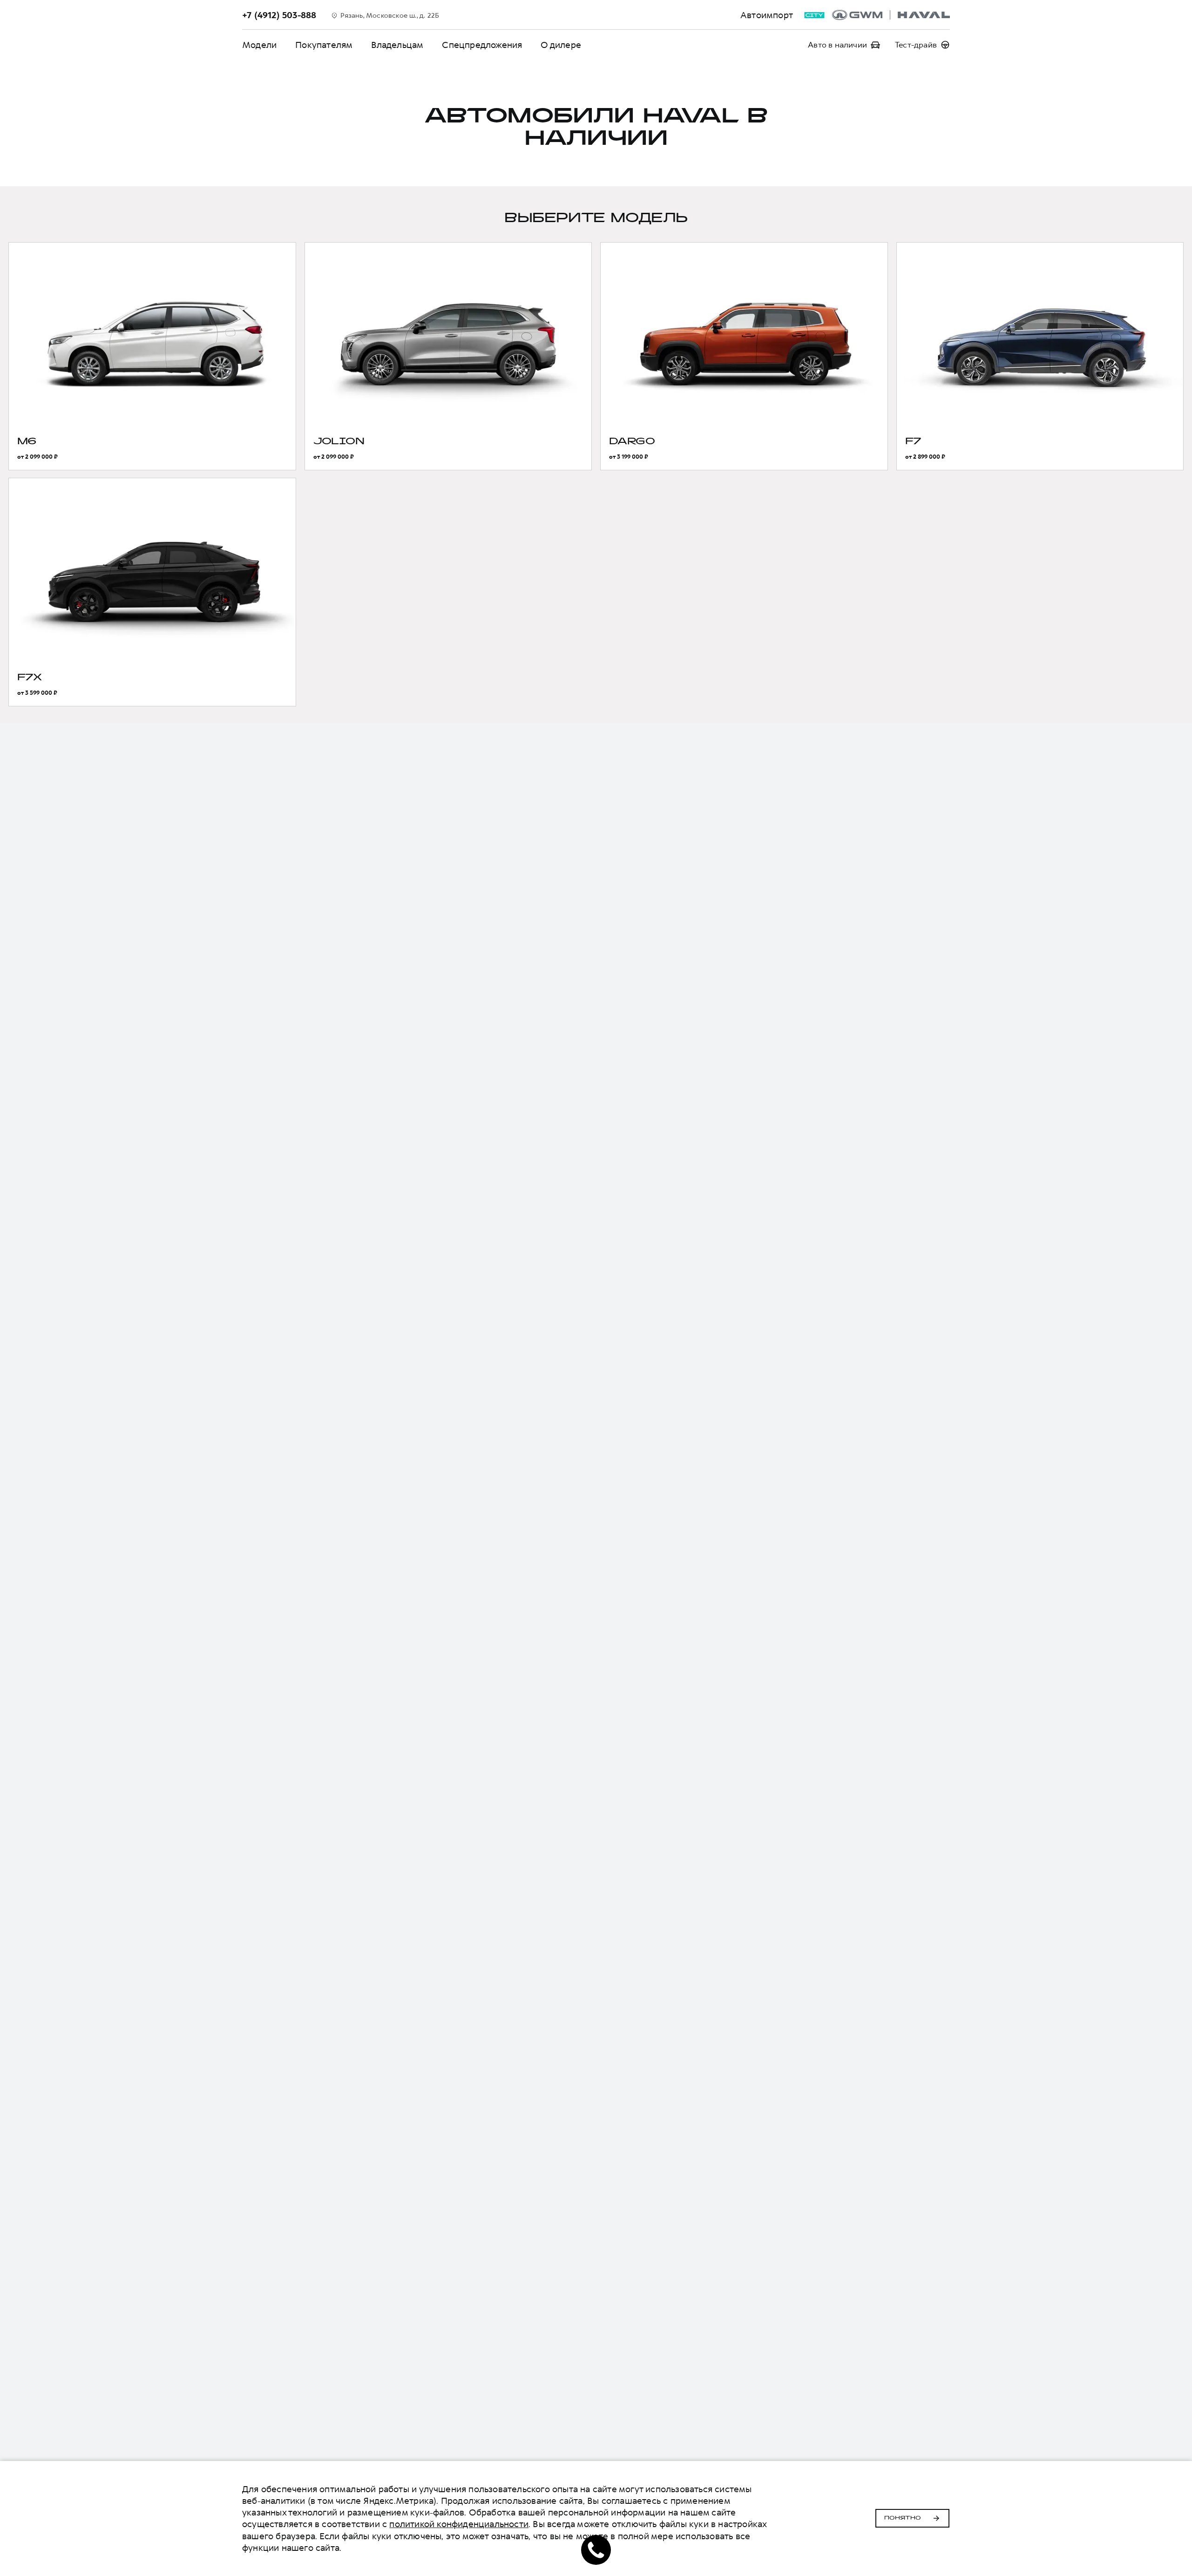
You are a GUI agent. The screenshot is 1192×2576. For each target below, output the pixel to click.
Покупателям (324, 45)
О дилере (561, 45)
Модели (259, 45)
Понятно (903, 2518)
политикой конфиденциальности (459, 2524)
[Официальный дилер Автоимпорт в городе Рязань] (891, 15)
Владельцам (397, 45)
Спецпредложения (482, 45)
